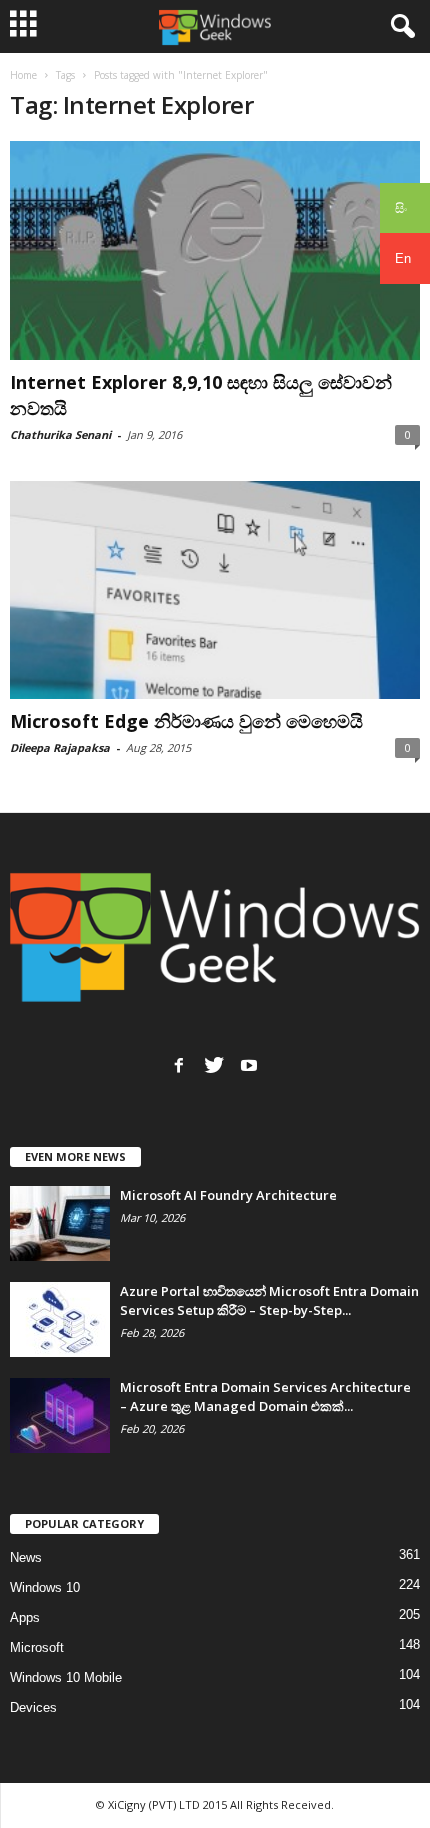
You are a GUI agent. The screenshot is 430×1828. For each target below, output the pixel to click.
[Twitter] (214, 1065)
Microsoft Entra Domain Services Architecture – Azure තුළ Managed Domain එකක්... (265, 1396)
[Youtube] (249, 1065)
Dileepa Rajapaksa (60, 747)
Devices (33, 1707)
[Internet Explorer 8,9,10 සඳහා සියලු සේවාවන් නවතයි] (215, 250)
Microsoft (37, 1647)
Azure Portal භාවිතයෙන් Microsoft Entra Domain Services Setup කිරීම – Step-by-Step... (269, 1300)
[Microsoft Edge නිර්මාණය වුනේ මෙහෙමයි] (215, 590)
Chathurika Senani (60, 434)
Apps (25, 1617)
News (26, 1557)
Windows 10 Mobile (66, 1677)
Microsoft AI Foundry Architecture (228, 1195)
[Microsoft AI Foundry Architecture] (60, 1223)
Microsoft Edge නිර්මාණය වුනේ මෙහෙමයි (186, 721)
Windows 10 (45, 1587)
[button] (399, 27)
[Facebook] (179, 1065)
